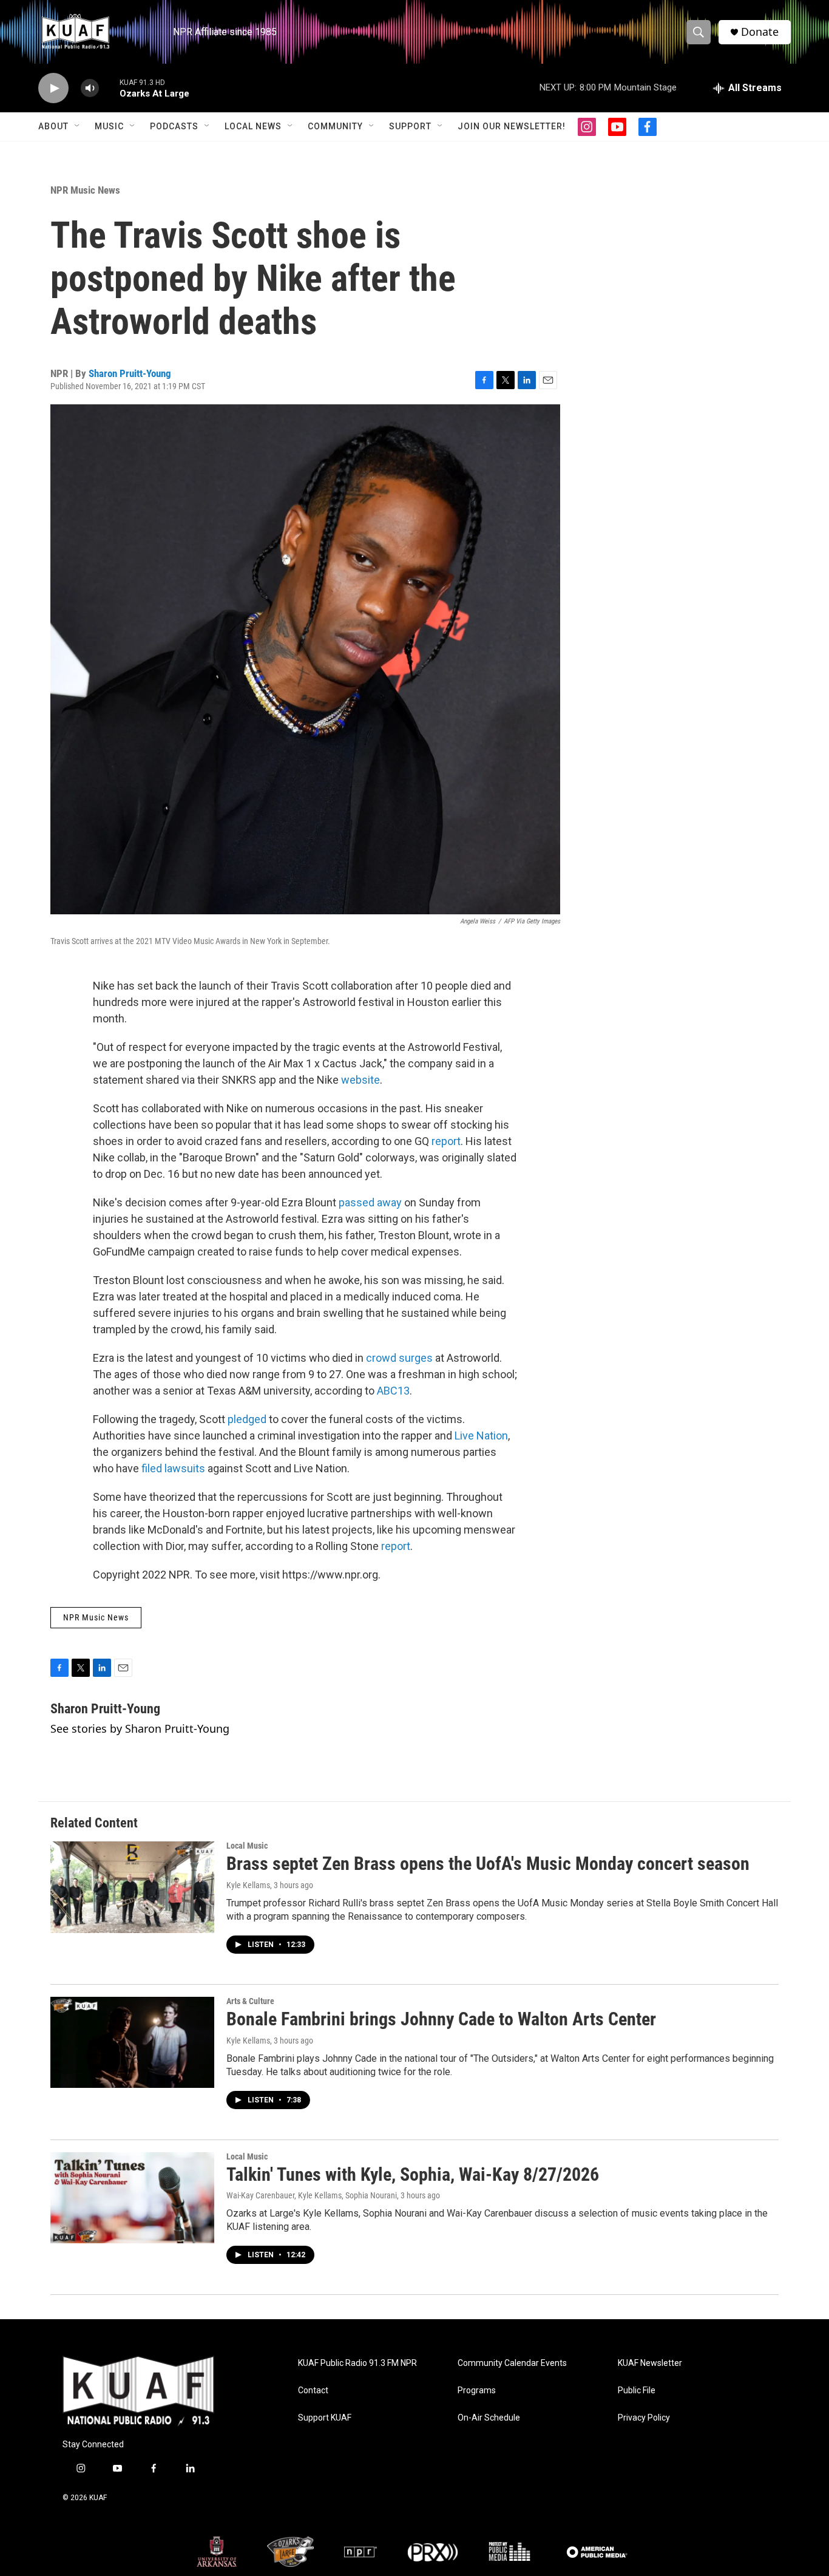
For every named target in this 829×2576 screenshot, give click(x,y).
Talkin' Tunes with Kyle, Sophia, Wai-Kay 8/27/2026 (413, 2174)
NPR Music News (85, 190)
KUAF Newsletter (650, 2363)
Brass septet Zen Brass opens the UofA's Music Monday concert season (488, 1864)
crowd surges (399, 1358)
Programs (477, 2391)
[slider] (109, 88)
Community (335, 126)
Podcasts (174, 126)
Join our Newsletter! (512, 126)
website (360, 1080)
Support (410, 126)
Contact (313, 2391)
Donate (760, 32)
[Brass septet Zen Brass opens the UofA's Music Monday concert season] (132, 1887)
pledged (247, 1419)
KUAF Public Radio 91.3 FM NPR (357, 2363)
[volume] (90, 88)
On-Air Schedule (489, 2418)
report (446, 1141)
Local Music (247, 1846)
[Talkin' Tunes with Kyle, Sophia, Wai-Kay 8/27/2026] (132, 2198)
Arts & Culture (250, 2001)
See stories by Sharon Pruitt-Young (140, 1728)
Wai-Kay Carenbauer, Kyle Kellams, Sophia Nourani (312, 2195)
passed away (370, 1202)
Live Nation (481, 1436)
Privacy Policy (644, 2418)
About (53, 126)
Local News (253, 126)
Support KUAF (325, 2418)
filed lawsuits (173, 1468)
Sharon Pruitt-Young (130, 373)
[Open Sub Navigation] (78, 126)
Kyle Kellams (248, 1885)
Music (109, 126)
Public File (637, 2391)
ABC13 (393, 1391)
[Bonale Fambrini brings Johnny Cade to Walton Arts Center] (132, 2042)
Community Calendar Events (512, 2363)
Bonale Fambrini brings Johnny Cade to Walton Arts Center (441, 2019)
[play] (53, 88)
